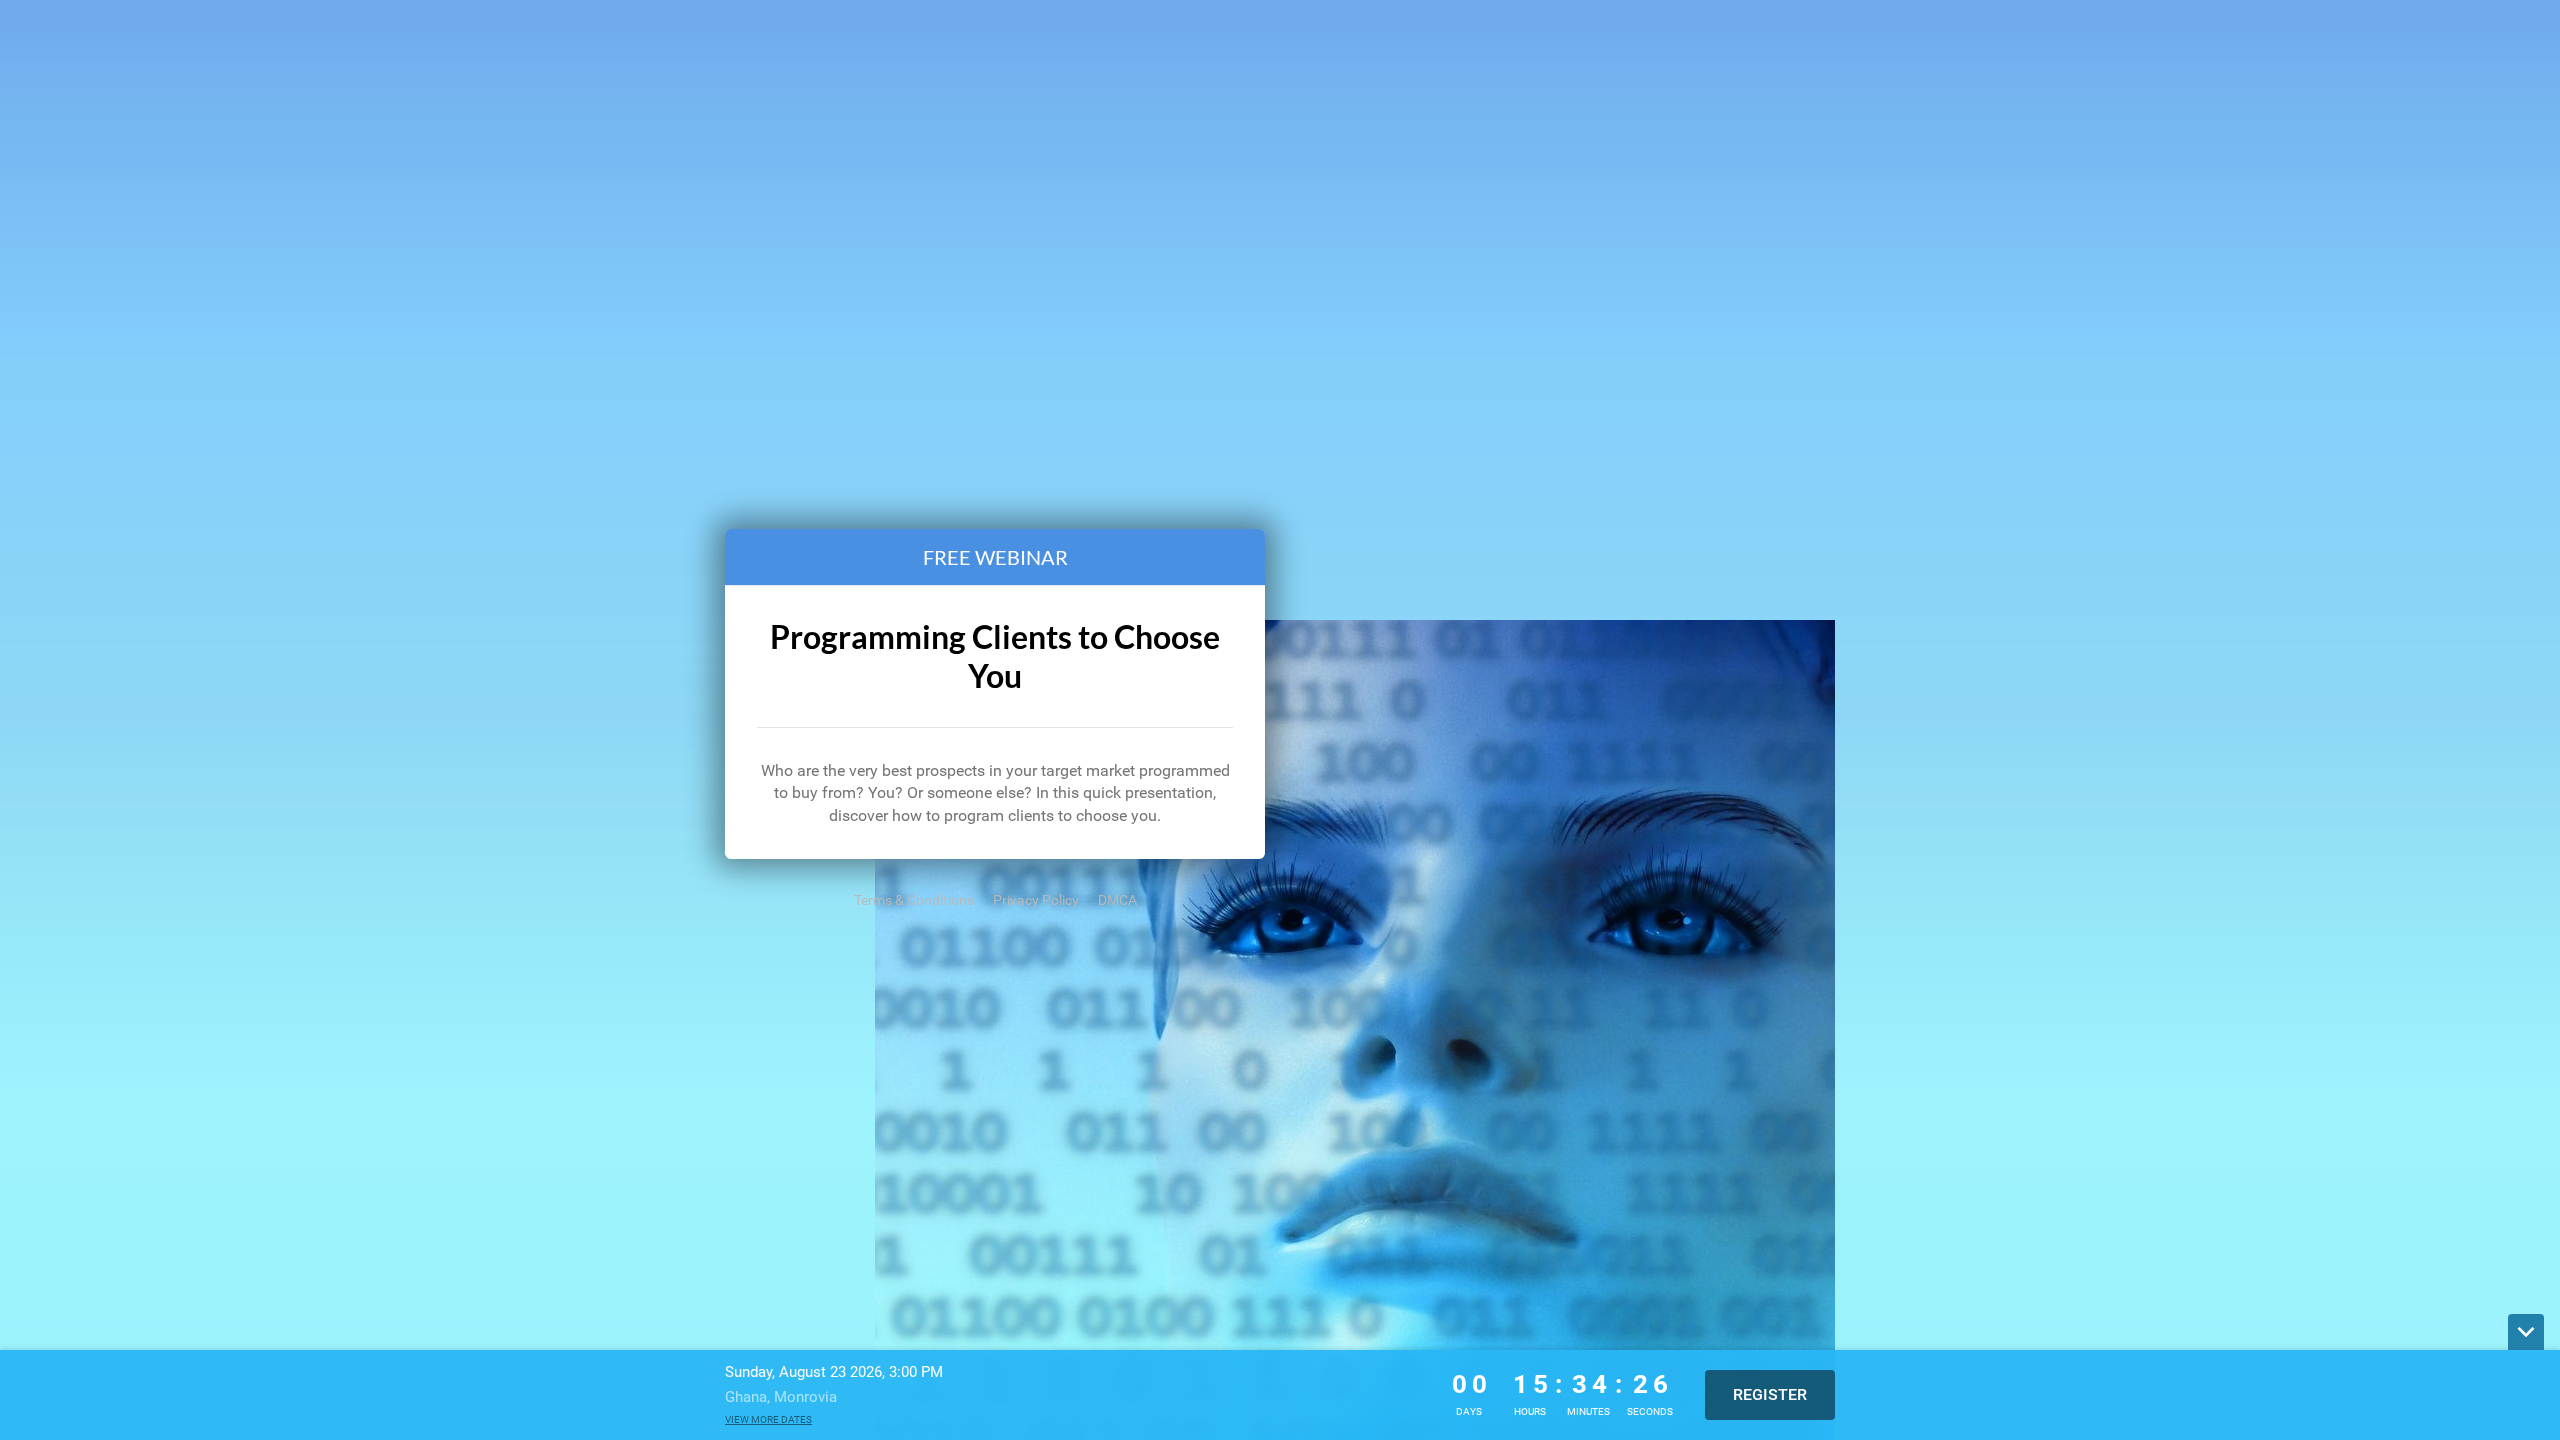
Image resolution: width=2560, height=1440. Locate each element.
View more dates (768, 1419)
